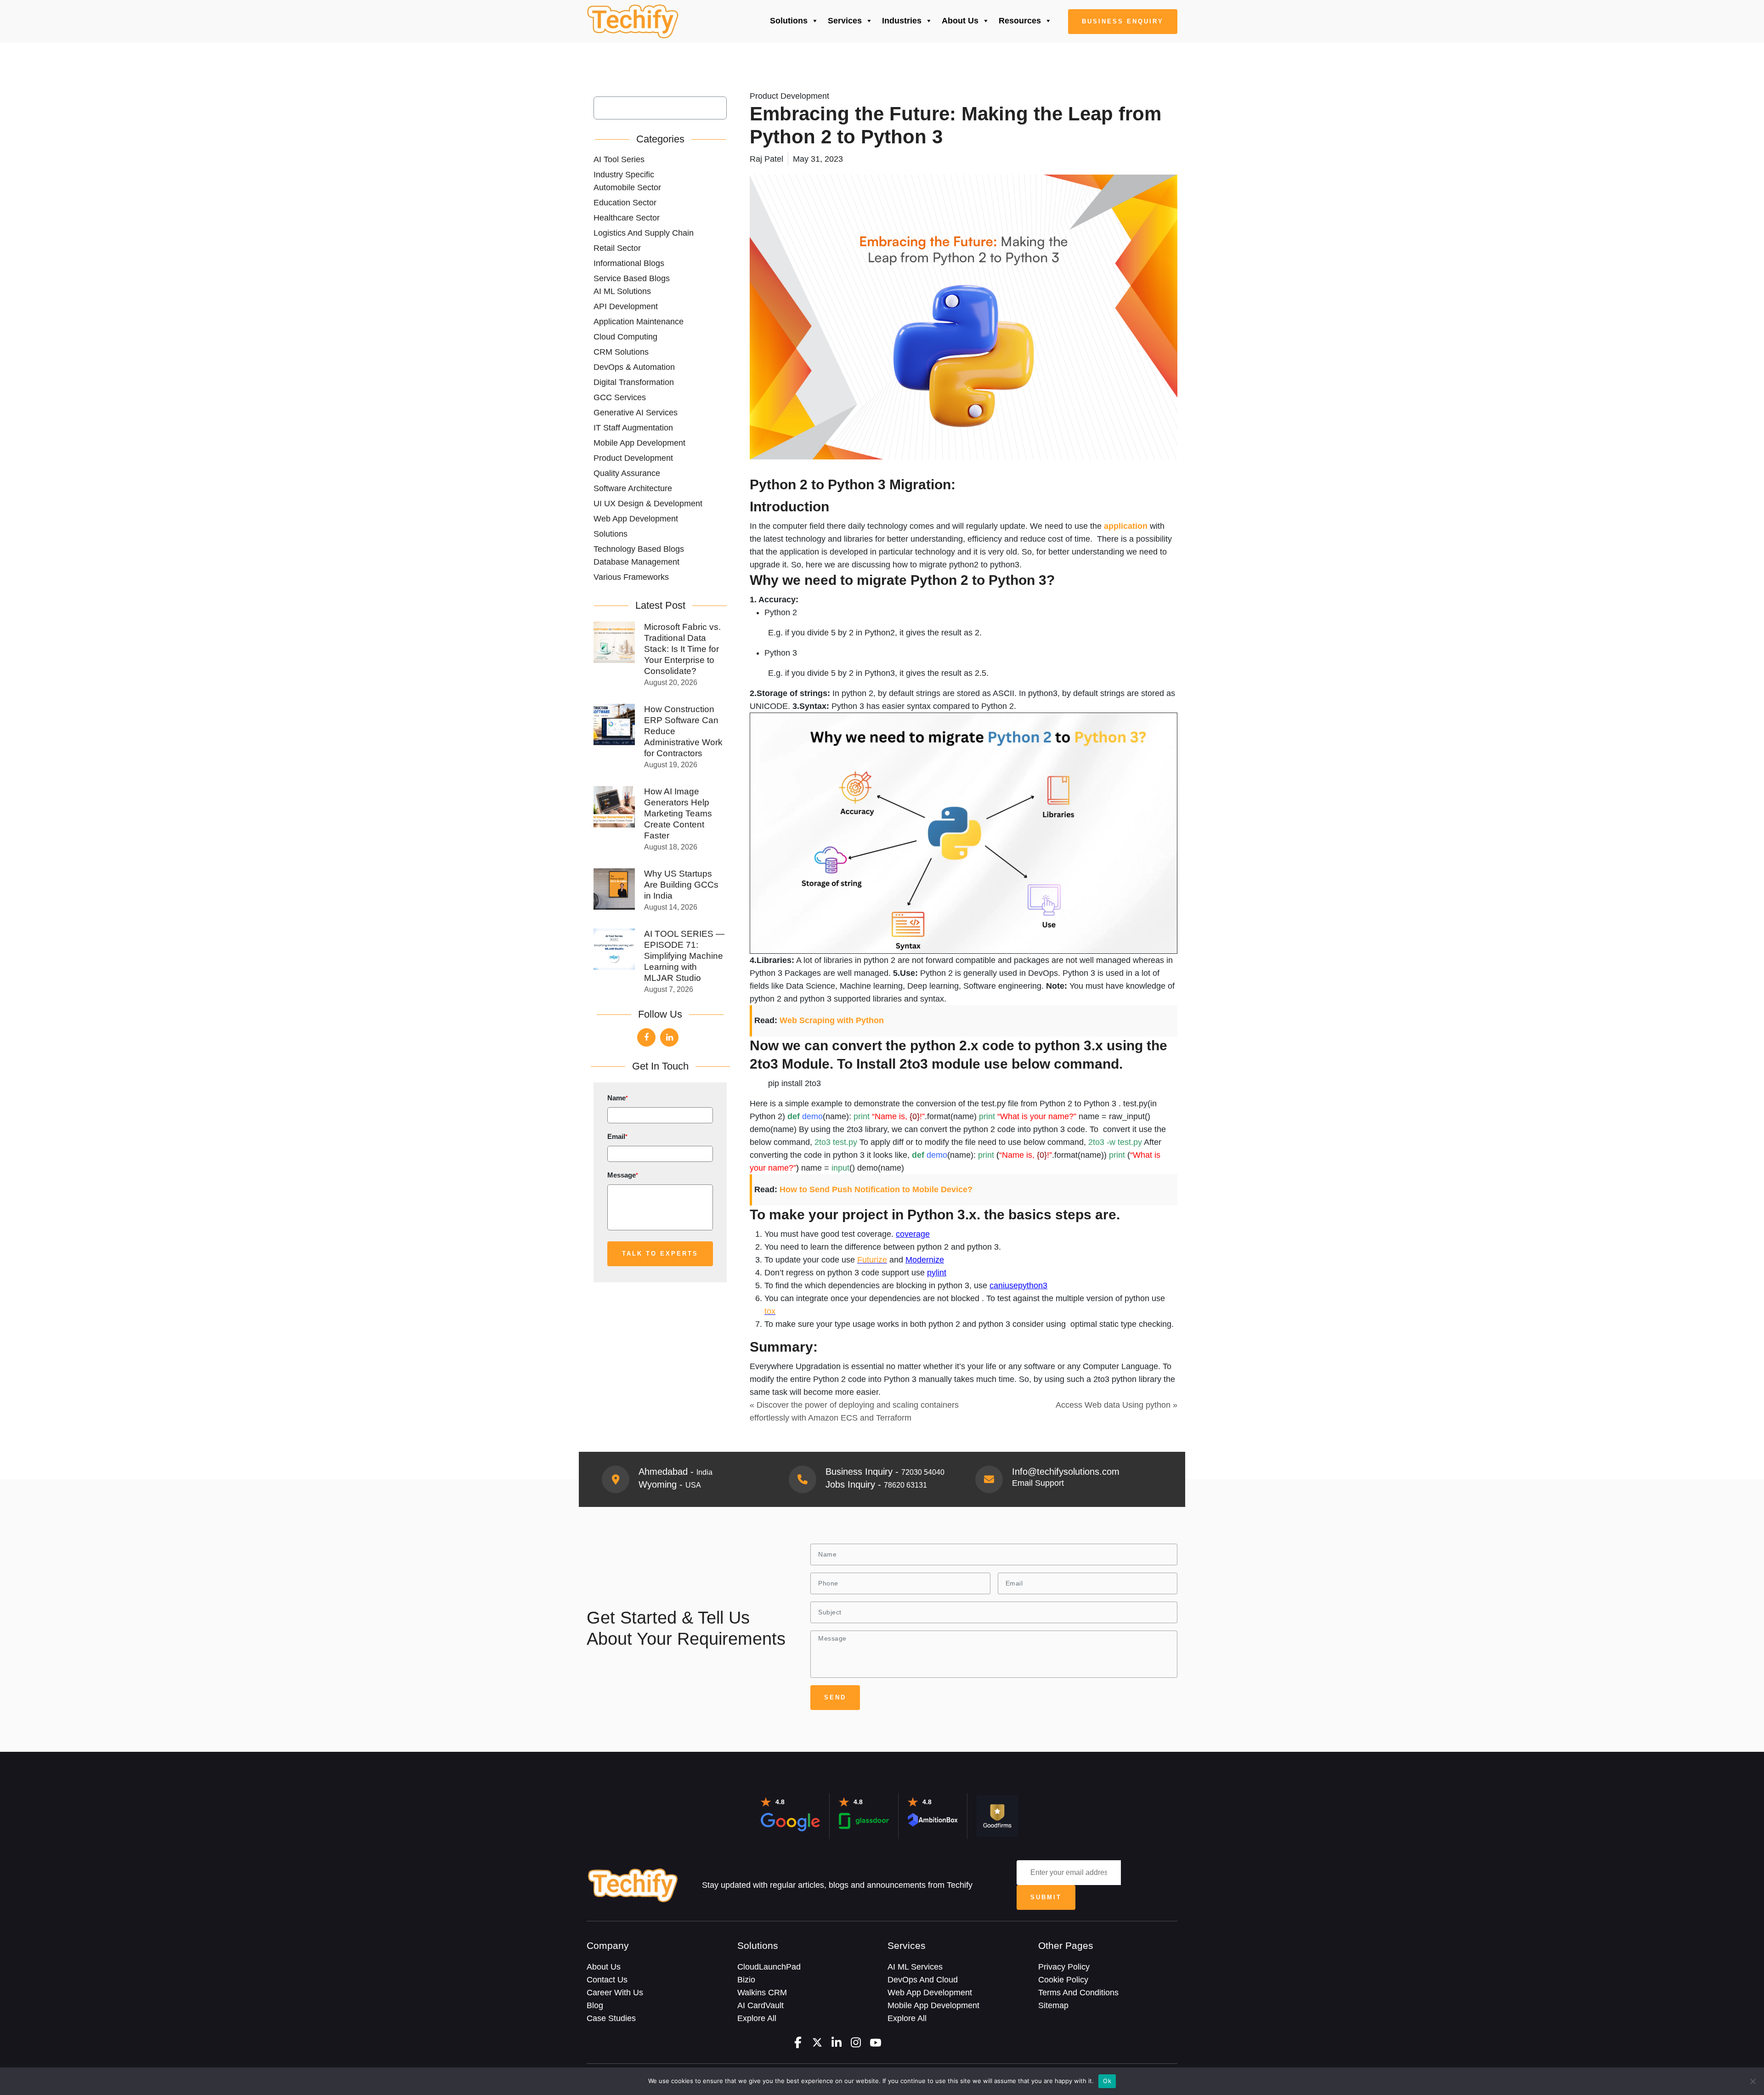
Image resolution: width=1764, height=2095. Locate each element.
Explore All (757, 2018)
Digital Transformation (634, 382)
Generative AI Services (636, 413)
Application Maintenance (639, 322)
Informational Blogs (629, 263)
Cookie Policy (1063, 1980)
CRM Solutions (621, 352)
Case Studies (611, 2018)
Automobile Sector (627, 187)
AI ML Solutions (622, 291)
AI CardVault (760, 2005)
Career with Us (615, 1993)
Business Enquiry (1123, 21)
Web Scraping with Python (832, 1020)
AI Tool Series (619, 159)
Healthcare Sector (627, 218)
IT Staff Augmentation (633, 428)
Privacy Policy (1064, 1967)
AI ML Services (915, 1967)
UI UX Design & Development (648, 504)
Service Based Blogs (632, 278)
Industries (902, 21)
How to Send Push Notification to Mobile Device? (876, 1189)
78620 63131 (905, 1485)
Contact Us (607, 1980)
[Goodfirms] (997, 1815)
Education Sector (625, 203)
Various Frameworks (631, 577)
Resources (1020, 21)
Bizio (746, 1980)
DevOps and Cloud (923, 1980)
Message (623, 1175)
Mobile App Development (639, 443)
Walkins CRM (762, 1993)
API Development (626, 306)
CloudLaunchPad (769, 1967)
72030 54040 (923, 1472)
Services (845, 21)
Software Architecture (633, 488)
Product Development (633, 458)
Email (617, 1136)
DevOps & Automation (634, 367)
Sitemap (1053, 2005)
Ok (1107, 2081)
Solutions (789, 21)
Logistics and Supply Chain (644, 233)
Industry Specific (624, 175)
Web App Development (636, 519)
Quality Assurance (627, 473)
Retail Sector (617, 248)
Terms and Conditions (1078, 1993)
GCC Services (620, 397)
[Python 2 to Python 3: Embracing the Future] (633, 22)
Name (618, 1098)
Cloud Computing (625, 337)
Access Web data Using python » (1117, 1405)
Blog (595, 2005)
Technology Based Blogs (639, 549)
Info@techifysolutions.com (1066, 1472)
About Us (960, 21)
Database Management (636, 562)
